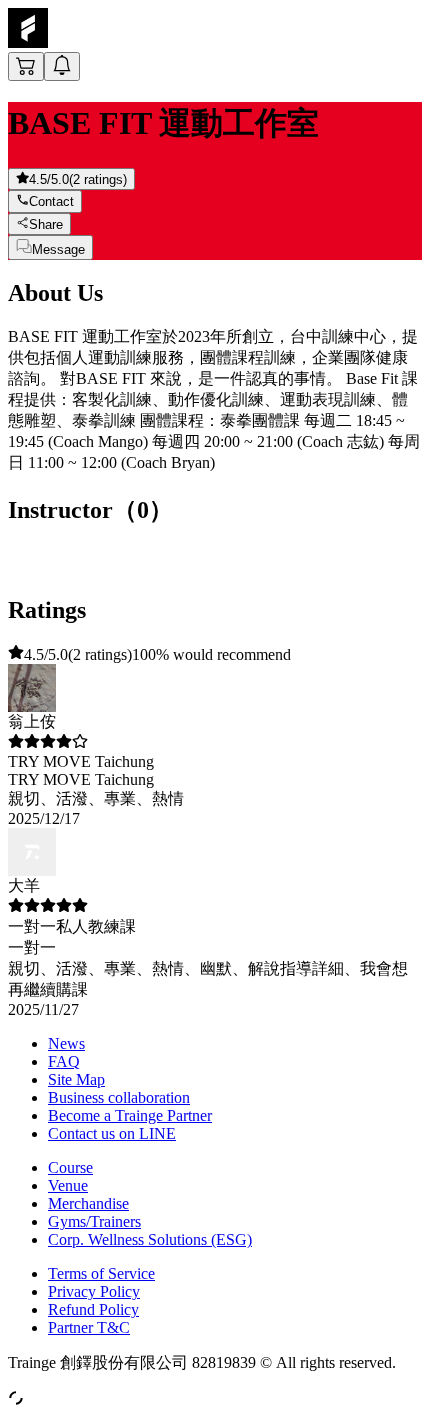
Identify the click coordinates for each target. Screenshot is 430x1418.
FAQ (64, 1061)
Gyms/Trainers (94, 1221)
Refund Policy (93, 1309)
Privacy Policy (94, 1291)
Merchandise (88, 1203)
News (66, 1043)
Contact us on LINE (112, 1133)
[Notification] (62, 66)
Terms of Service (101, 1273)
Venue (68, 1185)
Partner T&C (89, 1327)
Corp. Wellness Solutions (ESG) (150, 1239)
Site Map (76, 1079)
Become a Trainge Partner (130, 1115)
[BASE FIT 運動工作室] (28, 42)
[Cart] (26, 66)
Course (70, 1167)
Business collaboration (119, 1097)
